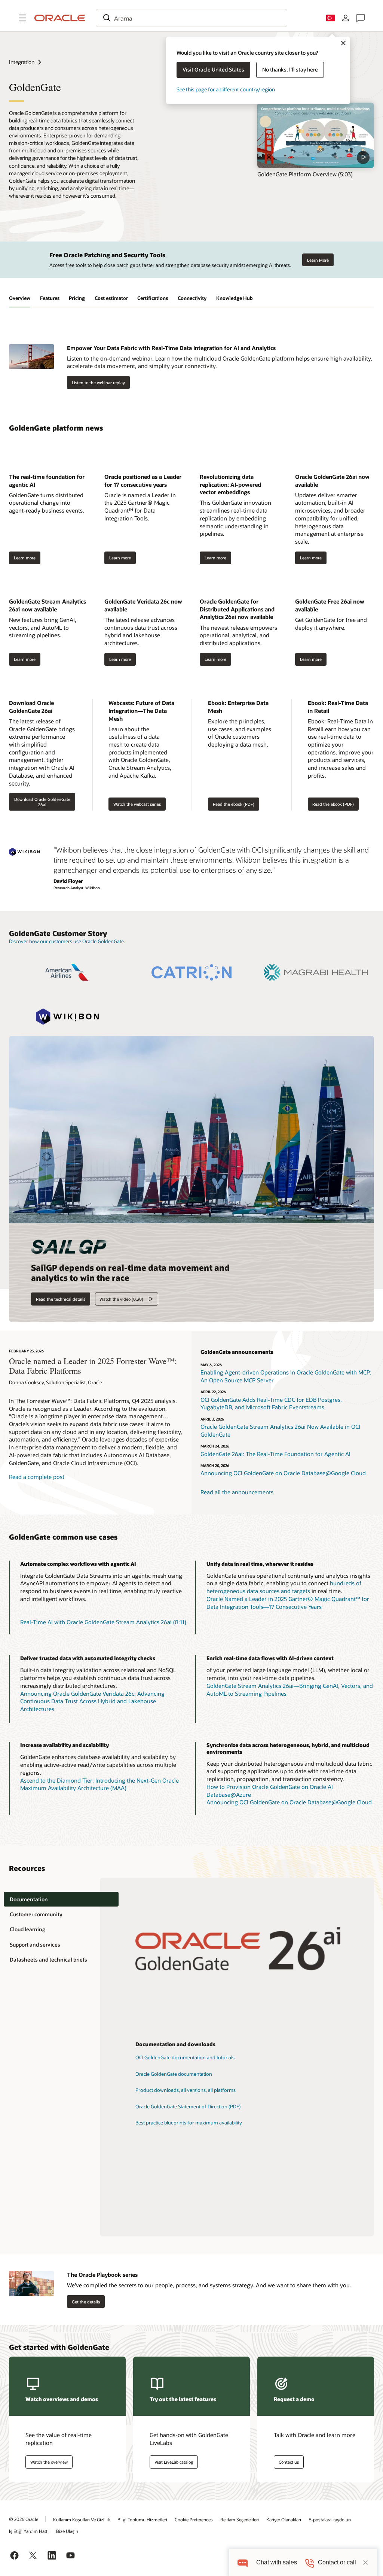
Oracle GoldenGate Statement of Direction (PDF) (188, 2106)
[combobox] (191, 18)
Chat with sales (277, 2562)
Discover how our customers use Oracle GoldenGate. (67, 941)
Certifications (153, 298)
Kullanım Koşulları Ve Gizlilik (82, 2519)
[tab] (61, 1899)
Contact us (289, 2462)
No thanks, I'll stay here (290, 69)
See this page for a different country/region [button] (226, 89)
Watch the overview (49, 2462)
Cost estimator (111, 298)
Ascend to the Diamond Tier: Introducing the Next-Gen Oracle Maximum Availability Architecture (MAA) (99, 1784)
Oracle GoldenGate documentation (174, 2074)
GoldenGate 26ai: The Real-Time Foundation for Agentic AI (275, 1454)
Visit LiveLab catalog (174, 2462)
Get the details (86, 2302)
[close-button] (365, 2563)
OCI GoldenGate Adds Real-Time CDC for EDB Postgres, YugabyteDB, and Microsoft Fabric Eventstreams (271, 1404)
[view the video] (316, 136)
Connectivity (192, 298)
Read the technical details (61, 1299)
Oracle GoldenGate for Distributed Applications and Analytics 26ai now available (237, 609)
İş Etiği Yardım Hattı (29, 2531)
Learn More (318, 260)
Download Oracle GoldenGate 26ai (31, 707)
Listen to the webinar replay (98, 382)
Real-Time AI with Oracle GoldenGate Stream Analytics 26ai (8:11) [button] (103, 1622)
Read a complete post (37, 1477)
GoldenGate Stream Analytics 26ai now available (48, 605)
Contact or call (337, 2562)
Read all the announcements (237, 1492)
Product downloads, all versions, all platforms (186, 2090)
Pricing (77, 298)
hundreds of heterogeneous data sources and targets (284, 1587)
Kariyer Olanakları (284, 2519)
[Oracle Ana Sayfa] (60, 18)
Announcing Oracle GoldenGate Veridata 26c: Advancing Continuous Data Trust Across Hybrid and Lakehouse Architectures (92, 1701)
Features (50, 298)
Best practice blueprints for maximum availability (189, 2123)
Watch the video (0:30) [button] (121, 1299)
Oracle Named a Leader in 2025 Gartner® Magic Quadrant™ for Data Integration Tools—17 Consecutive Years (288, 1603)
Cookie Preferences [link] (194, 2519)
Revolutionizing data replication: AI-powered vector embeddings (230, 484)
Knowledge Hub (235, 298)
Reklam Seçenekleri (240, 2519)
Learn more (25, 558)
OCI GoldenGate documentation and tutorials (185, 2057)
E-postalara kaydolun (330, 2519)
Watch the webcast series (137, 804)
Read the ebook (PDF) (234, 804)
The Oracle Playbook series (102, 2275)
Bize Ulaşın (67, 2531)
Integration (22, 62)
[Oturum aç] (346, 18)
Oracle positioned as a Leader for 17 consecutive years (143, 481)
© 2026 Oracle (24, 2519)
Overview (20, 298)
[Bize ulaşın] (361, 18)
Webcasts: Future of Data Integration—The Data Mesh (141, 710)
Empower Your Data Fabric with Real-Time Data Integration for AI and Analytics (171, 348)
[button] (22, 18)
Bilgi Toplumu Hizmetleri (142, 2519)
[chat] (243, 2562)
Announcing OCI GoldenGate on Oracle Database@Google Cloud (283, 1473)
